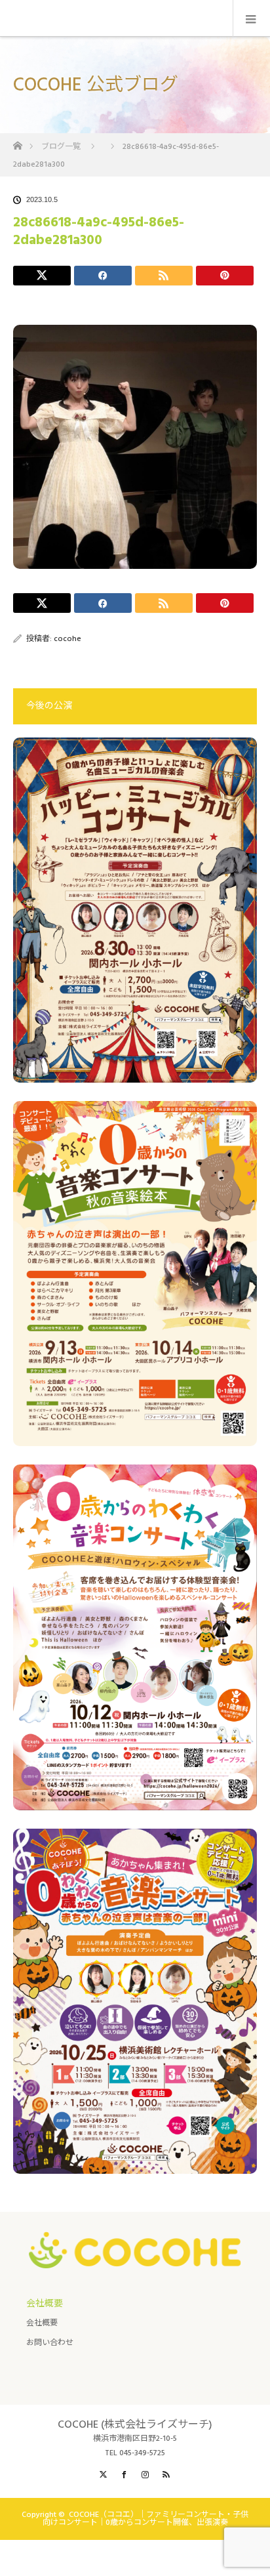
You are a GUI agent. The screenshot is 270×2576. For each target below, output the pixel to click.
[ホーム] (17, 142)
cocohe (67, 639)
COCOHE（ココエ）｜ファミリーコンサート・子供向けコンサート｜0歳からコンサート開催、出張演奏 (146, 2519)
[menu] (251, 18)
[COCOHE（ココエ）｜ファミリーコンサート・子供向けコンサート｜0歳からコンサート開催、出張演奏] (135, 2258)
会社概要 (42, 2323)
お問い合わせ (50, 2343)
